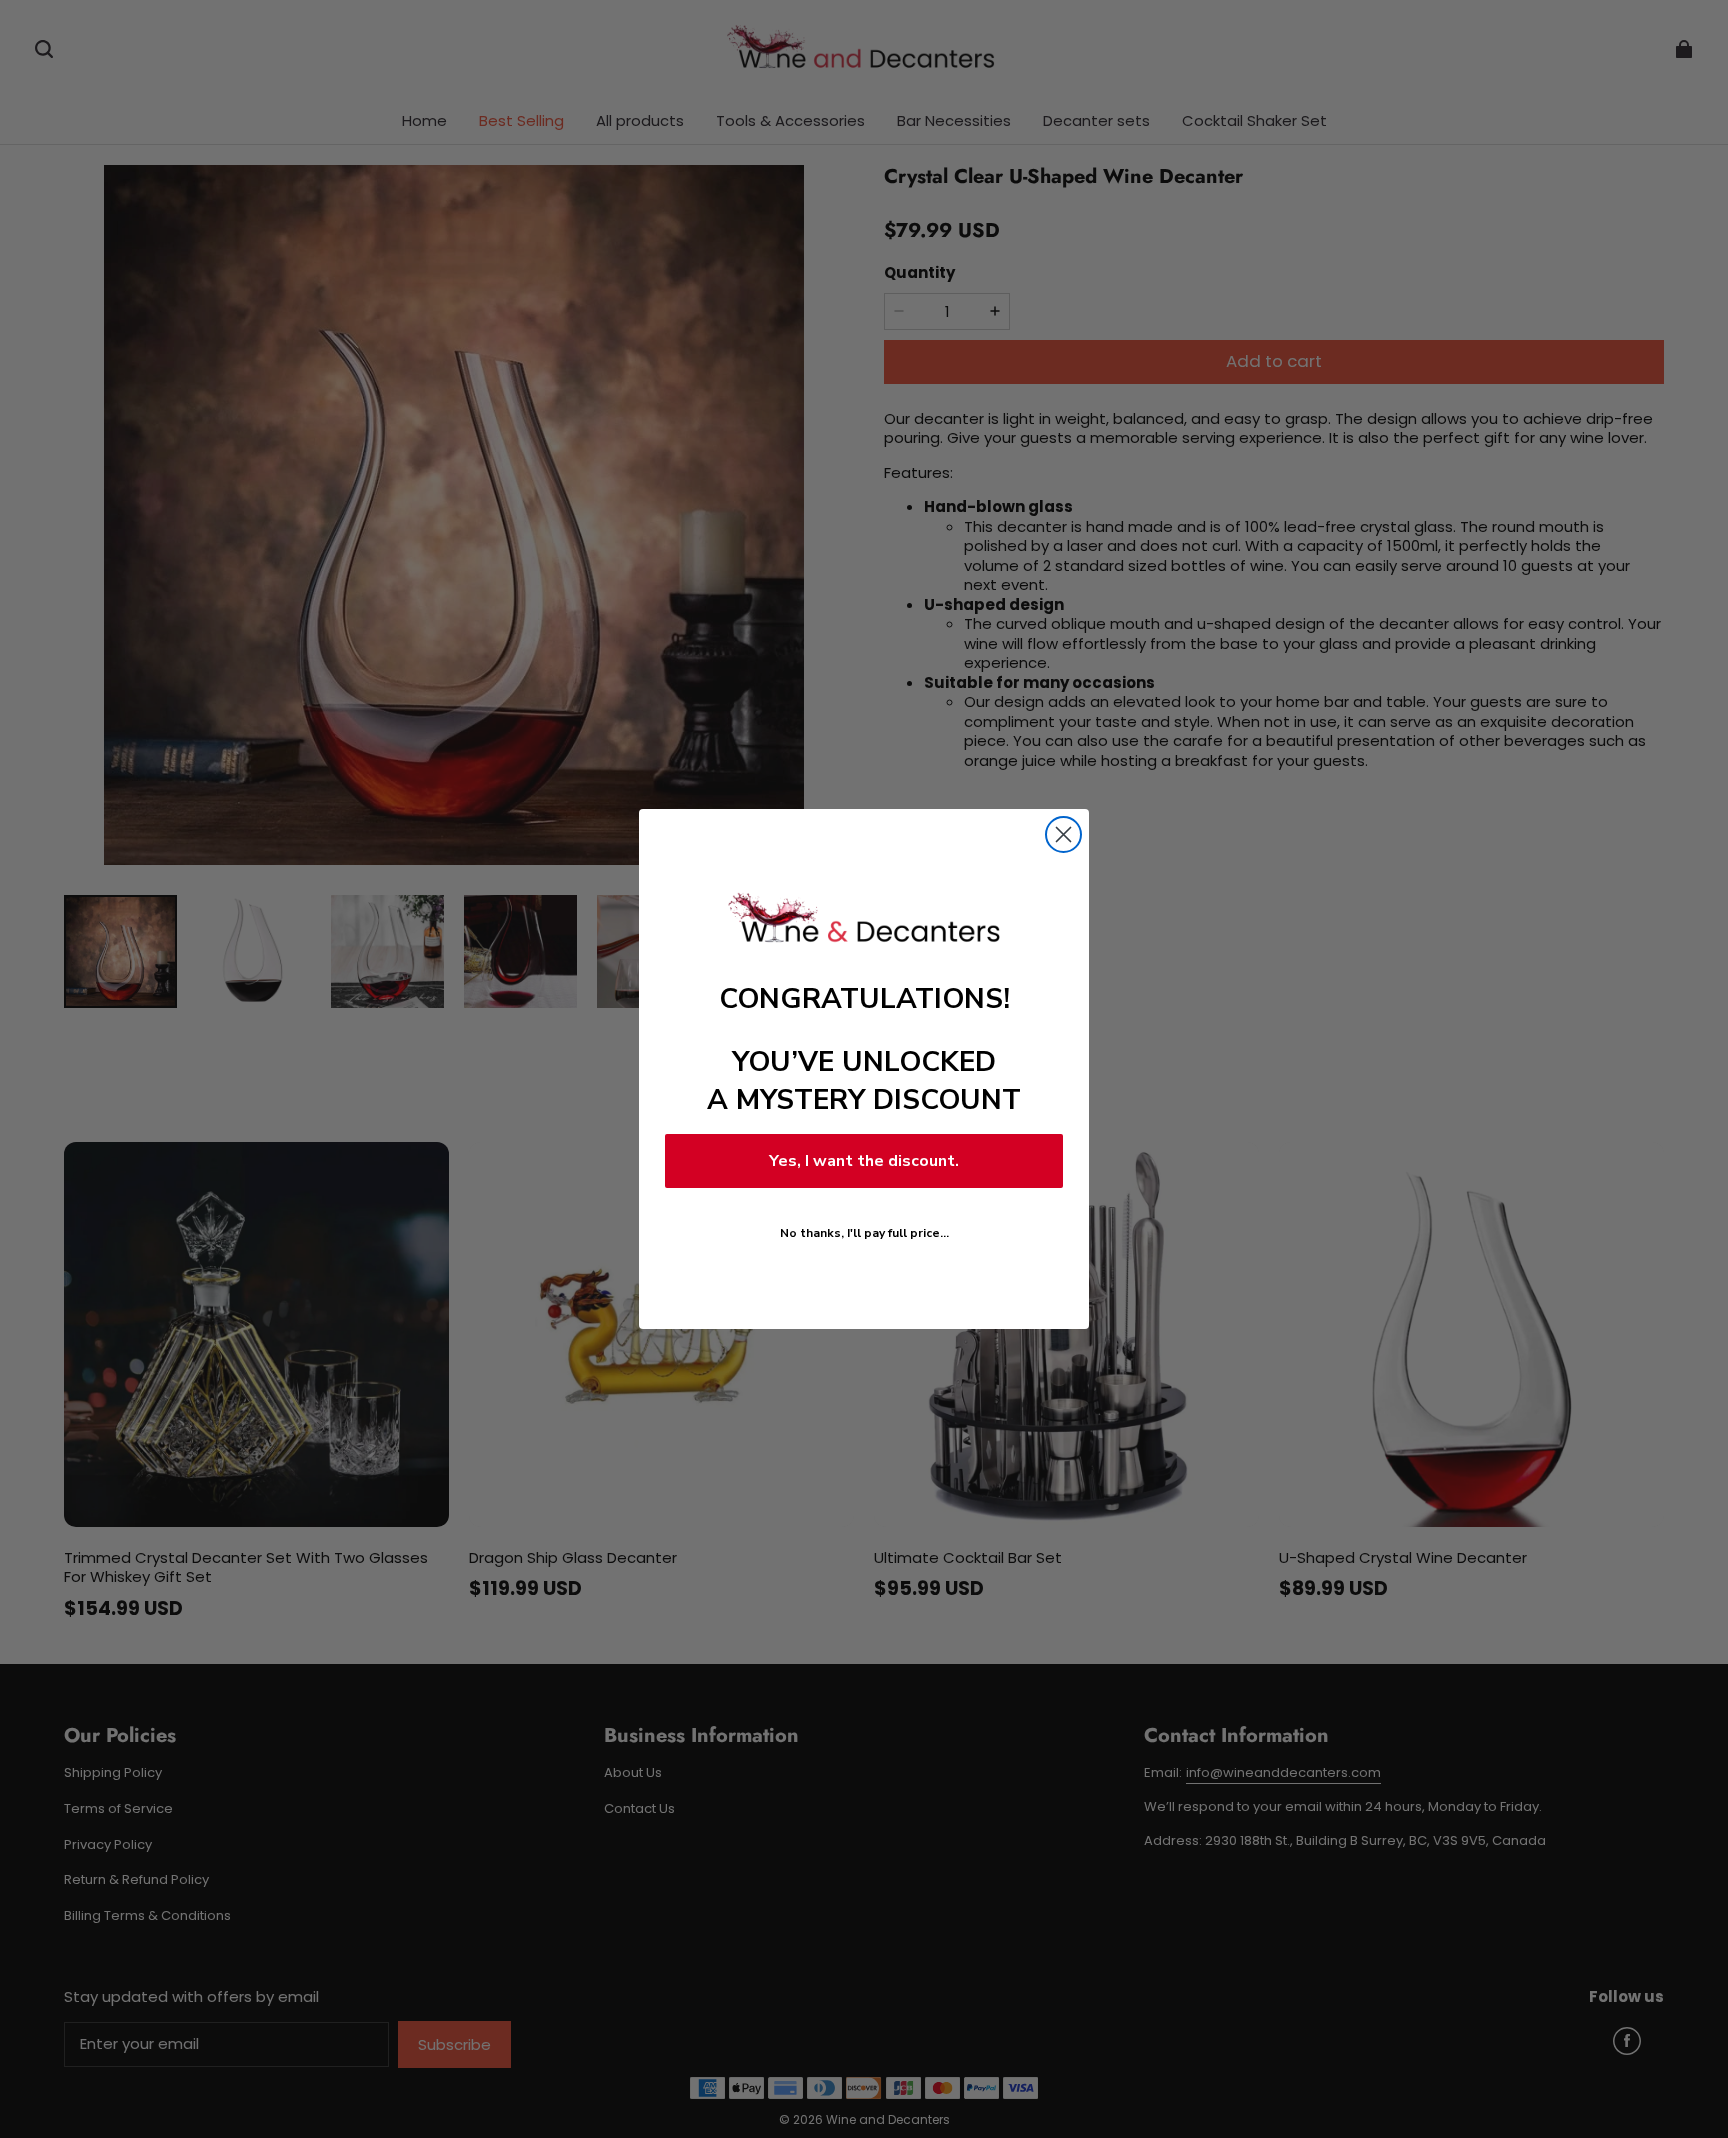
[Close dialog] (1063, 834)
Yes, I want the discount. (864, 1161)
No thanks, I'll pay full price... (864, 1233)
